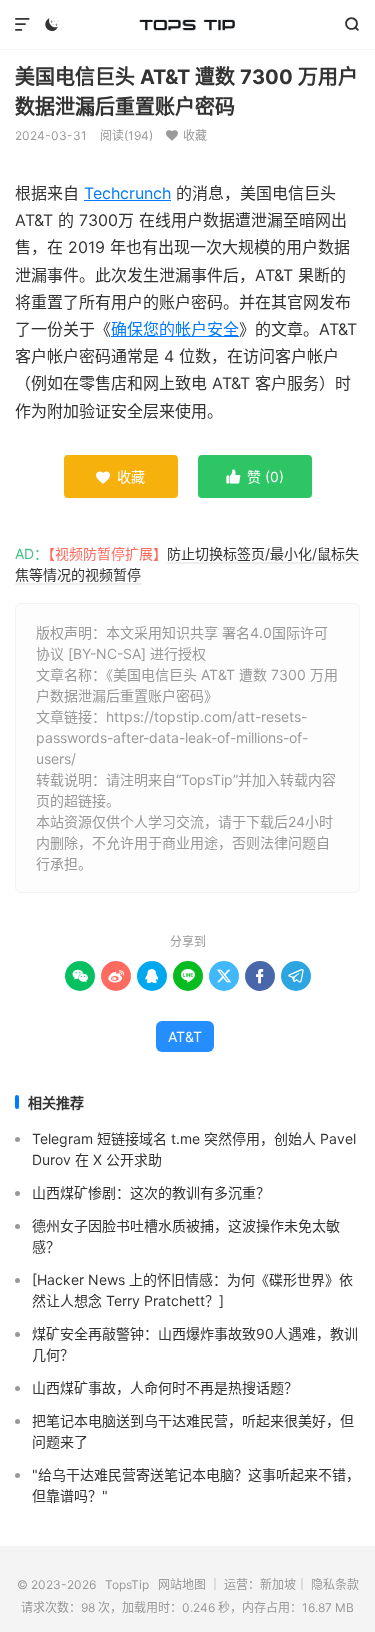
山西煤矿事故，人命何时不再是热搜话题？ (165, 1387)
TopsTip (187, 25)
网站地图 (182, 1584)
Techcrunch (127, 193)
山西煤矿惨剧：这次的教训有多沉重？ (151, 1192)
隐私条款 (335, 1584)
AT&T (185, 1036)
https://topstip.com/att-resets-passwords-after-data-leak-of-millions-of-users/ (172, 737)
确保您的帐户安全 (175, 329)
